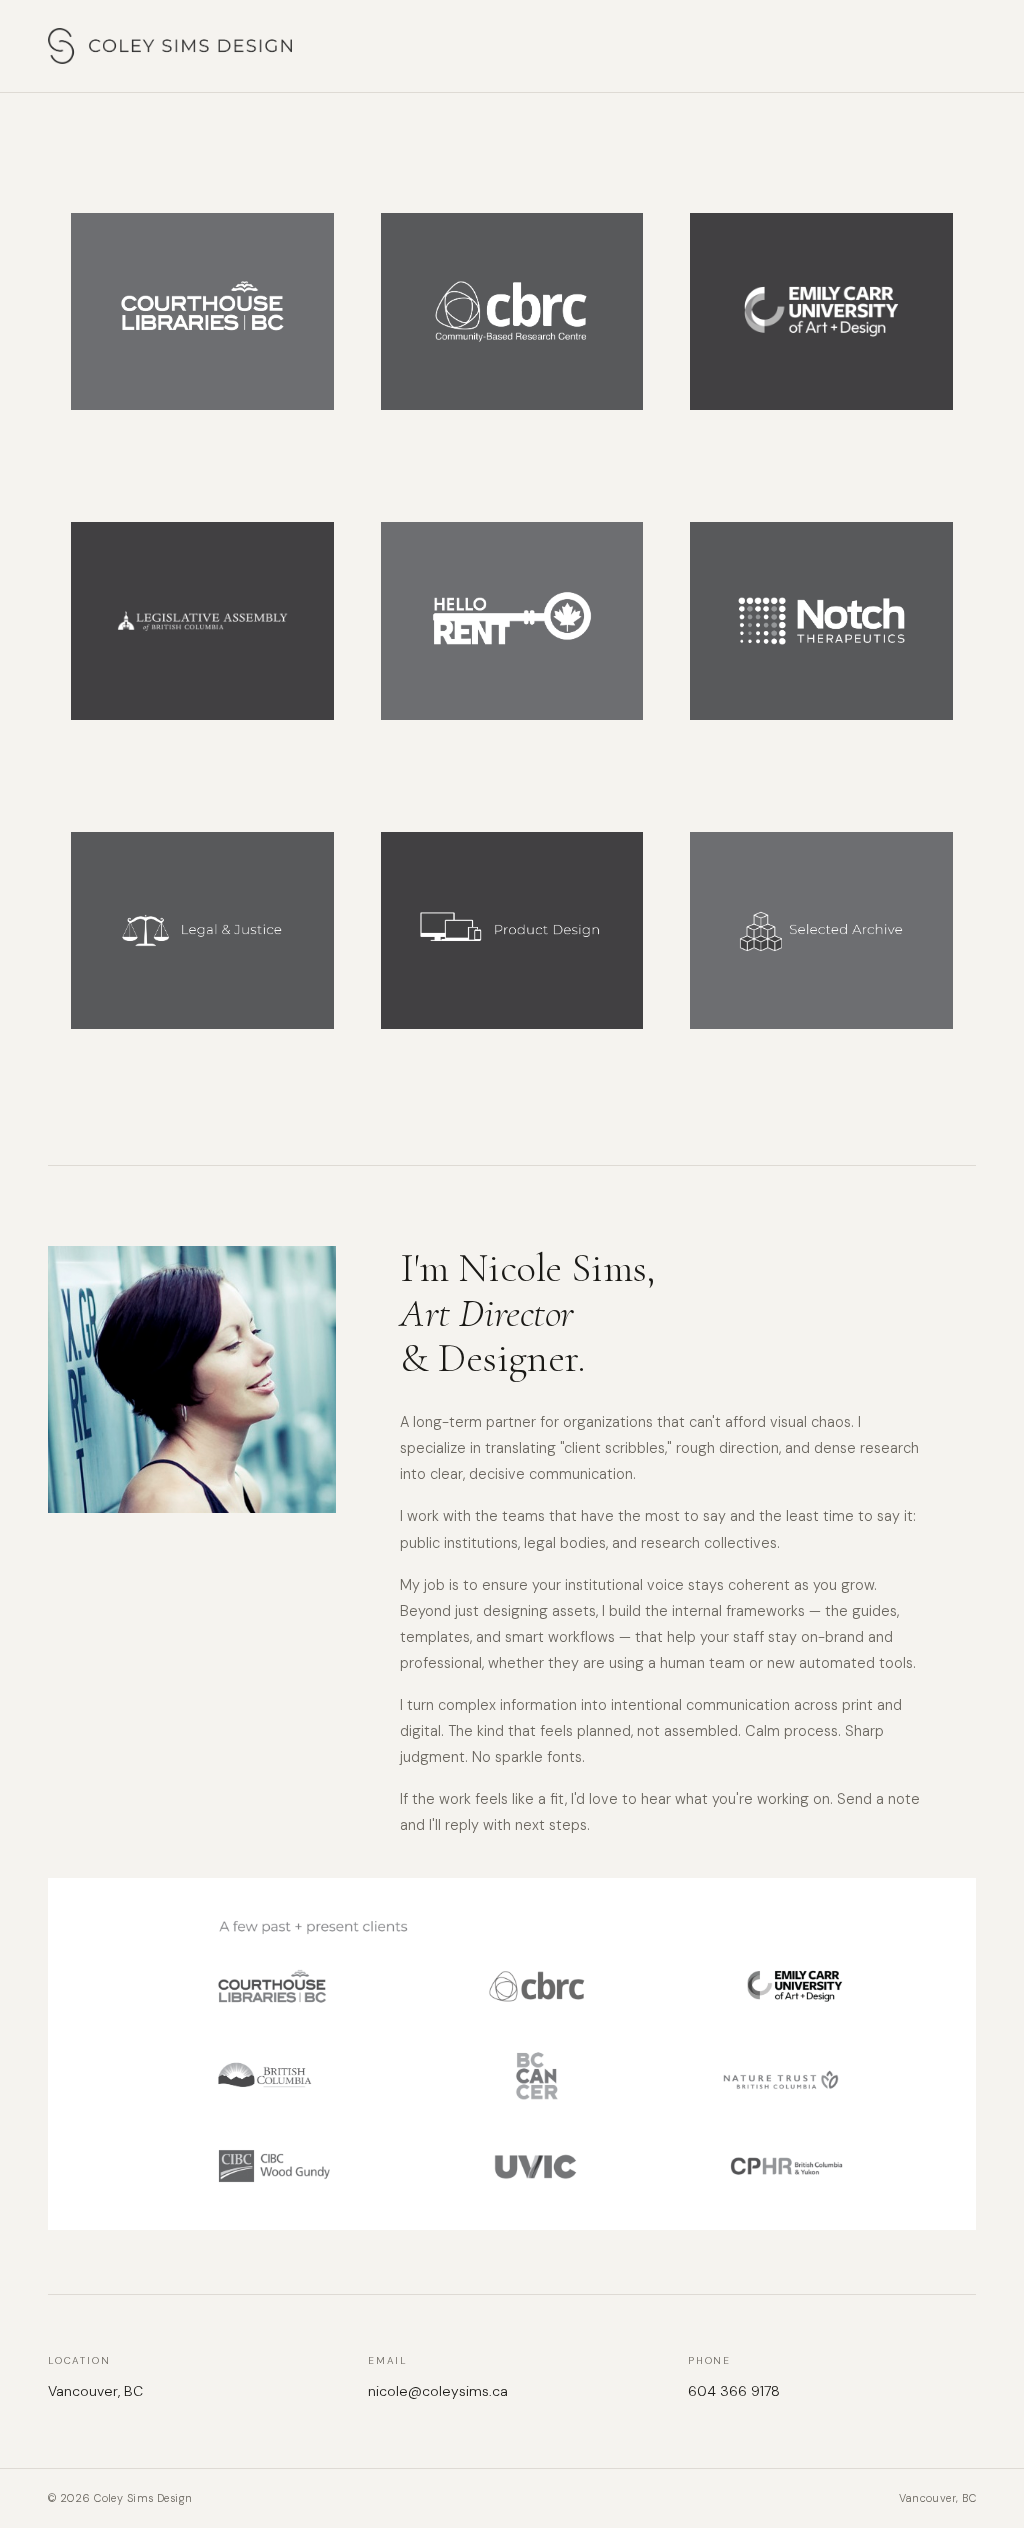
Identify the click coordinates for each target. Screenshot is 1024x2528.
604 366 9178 (734, 2391)
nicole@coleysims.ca (438, 2391)
